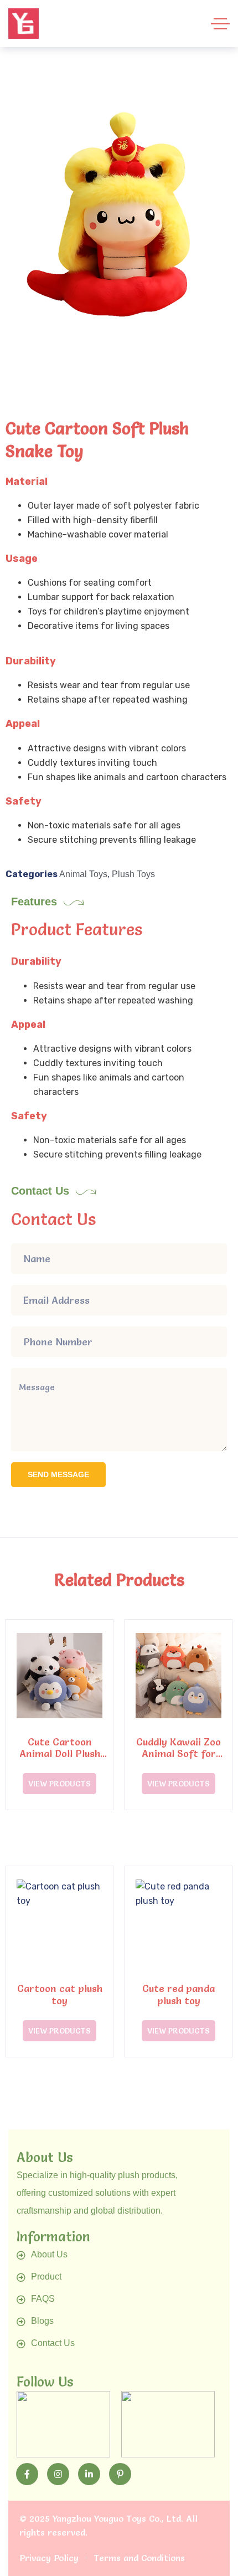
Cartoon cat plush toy (60, 1994)
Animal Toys (83, 874)
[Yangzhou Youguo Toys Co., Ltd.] (24, 24)
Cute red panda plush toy (178, 1994)
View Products (59, 1784)
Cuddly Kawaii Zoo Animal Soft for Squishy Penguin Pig (179, 1754)
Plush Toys (133, 874)
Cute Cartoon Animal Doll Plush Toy (60, 1754)
